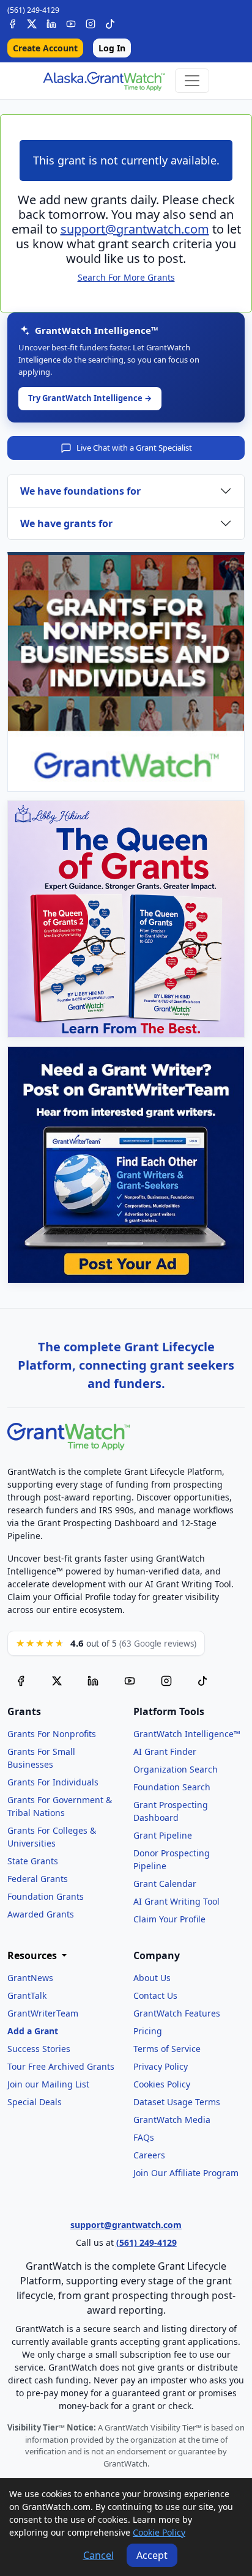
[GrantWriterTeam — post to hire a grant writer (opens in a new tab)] (126, 1165)
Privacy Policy (161, 2066)
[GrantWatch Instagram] (91, 22)
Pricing (148, 2031)
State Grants (33, 1861)
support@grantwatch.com (135, 229)
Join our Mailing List (48, 2084)
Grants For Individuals (53, 1782)
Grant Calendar (165, 1884)
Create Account (45, 48)
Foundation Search (172, 1787)
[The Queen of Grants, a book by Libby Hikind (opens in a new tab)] (126, 919)
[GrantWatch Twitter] (32, 22)
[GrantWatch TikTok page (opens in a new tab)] (202, 1680)
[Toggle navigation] (192, 81)
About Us (152, 1978)
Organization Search (176, 1769)
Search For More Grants (126, 277)
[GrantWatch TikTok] (110, 22)
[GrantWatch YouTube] (71, 22)
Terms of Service (167, 2049)
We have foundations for (80, 491)
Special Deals (35, 2102)
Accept (152, 2555)
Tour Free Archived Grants (61, 2066)
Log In (112, 48)
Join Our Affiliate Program (186, 2173)
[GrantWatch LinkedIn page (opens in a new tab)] (93, 1680)
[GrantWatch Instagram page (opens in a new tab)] (166, 1680)
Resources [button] (33, 1956)
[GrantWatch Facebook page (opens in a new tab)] (21, 1680)
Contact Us (155, 1995)
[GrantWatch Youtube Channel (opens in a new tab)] (130, 1680)
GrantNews (30, 1978)
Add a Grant (33, 2031)
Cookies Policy (162, 2084)
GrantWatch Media (172, 2120)
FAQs (144, 2137)
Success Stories (39, 2049)
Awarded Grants (41, 1914)
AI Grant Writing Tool (176, 1901)
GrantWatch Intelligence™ (187, 1734)
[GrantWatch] (104, 81)
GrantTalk (27, 1995)
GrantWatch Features (177, 2013)
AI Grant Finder (165, 1751)
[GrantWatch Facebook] (12, 22)
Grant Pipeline (163, 1835)
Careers (149, 2155)
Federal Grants (38, 1879)
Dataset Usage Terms (177, 2102)
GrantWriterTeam (43, 2013)
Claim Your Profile (169, 1919)
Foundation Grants (46, 1896)
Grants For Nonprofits (52, 1734)
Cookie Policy (159, 2532)
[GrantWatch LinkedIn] (51, 22)
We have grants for (66, 523)
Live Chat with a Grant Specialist (134, 448)
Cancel (98, 2555)
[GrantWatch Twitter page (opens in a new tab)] (57, 1680)
